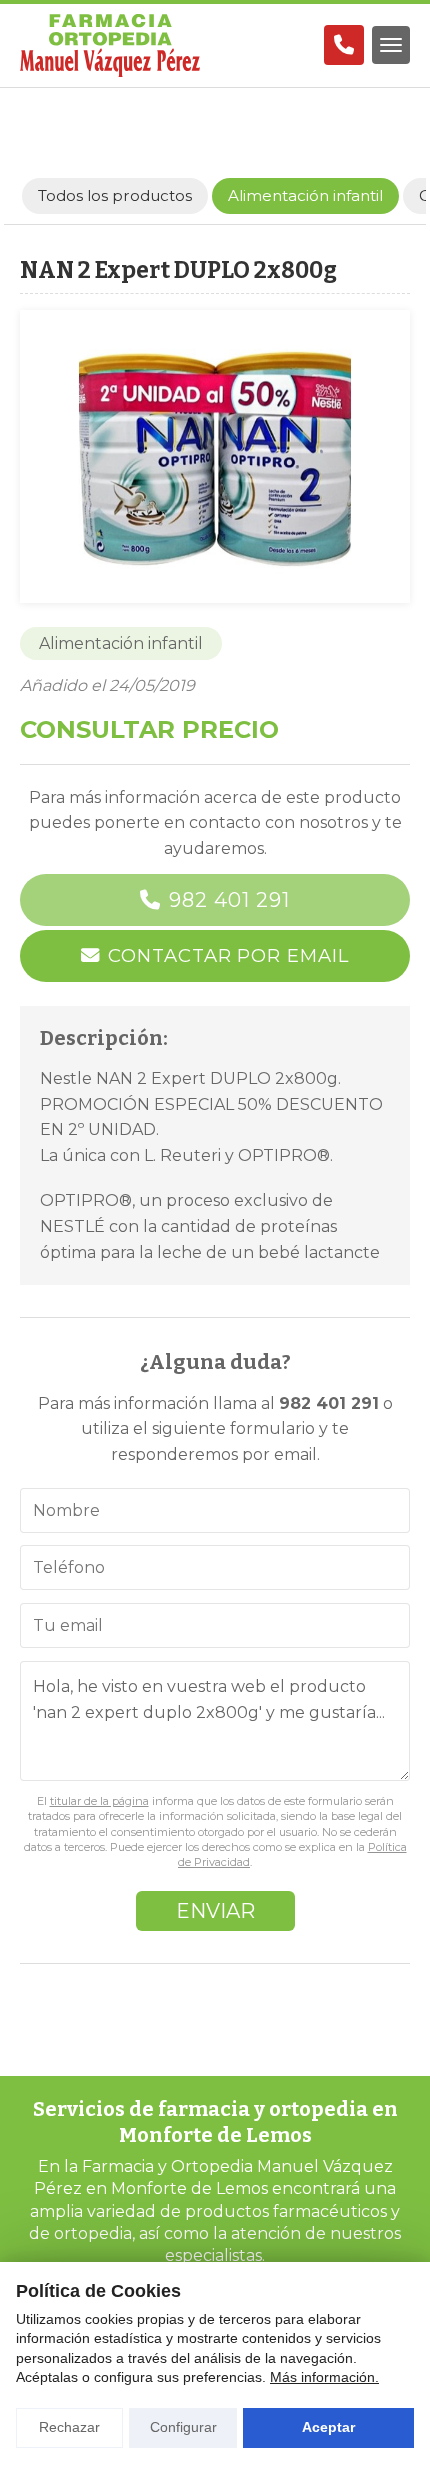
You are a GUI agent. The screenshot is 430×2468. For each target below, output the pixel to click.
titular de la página (99, 1801)
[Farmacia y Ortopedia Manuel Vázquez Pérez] (110, 45)
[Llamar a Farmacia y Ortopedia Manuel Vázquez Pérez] (344, 45)
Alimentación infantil (121, 643)
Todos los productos (115, 195)
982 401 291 (229, 900)
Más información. (324, 2377)
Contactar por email (228, 955)
